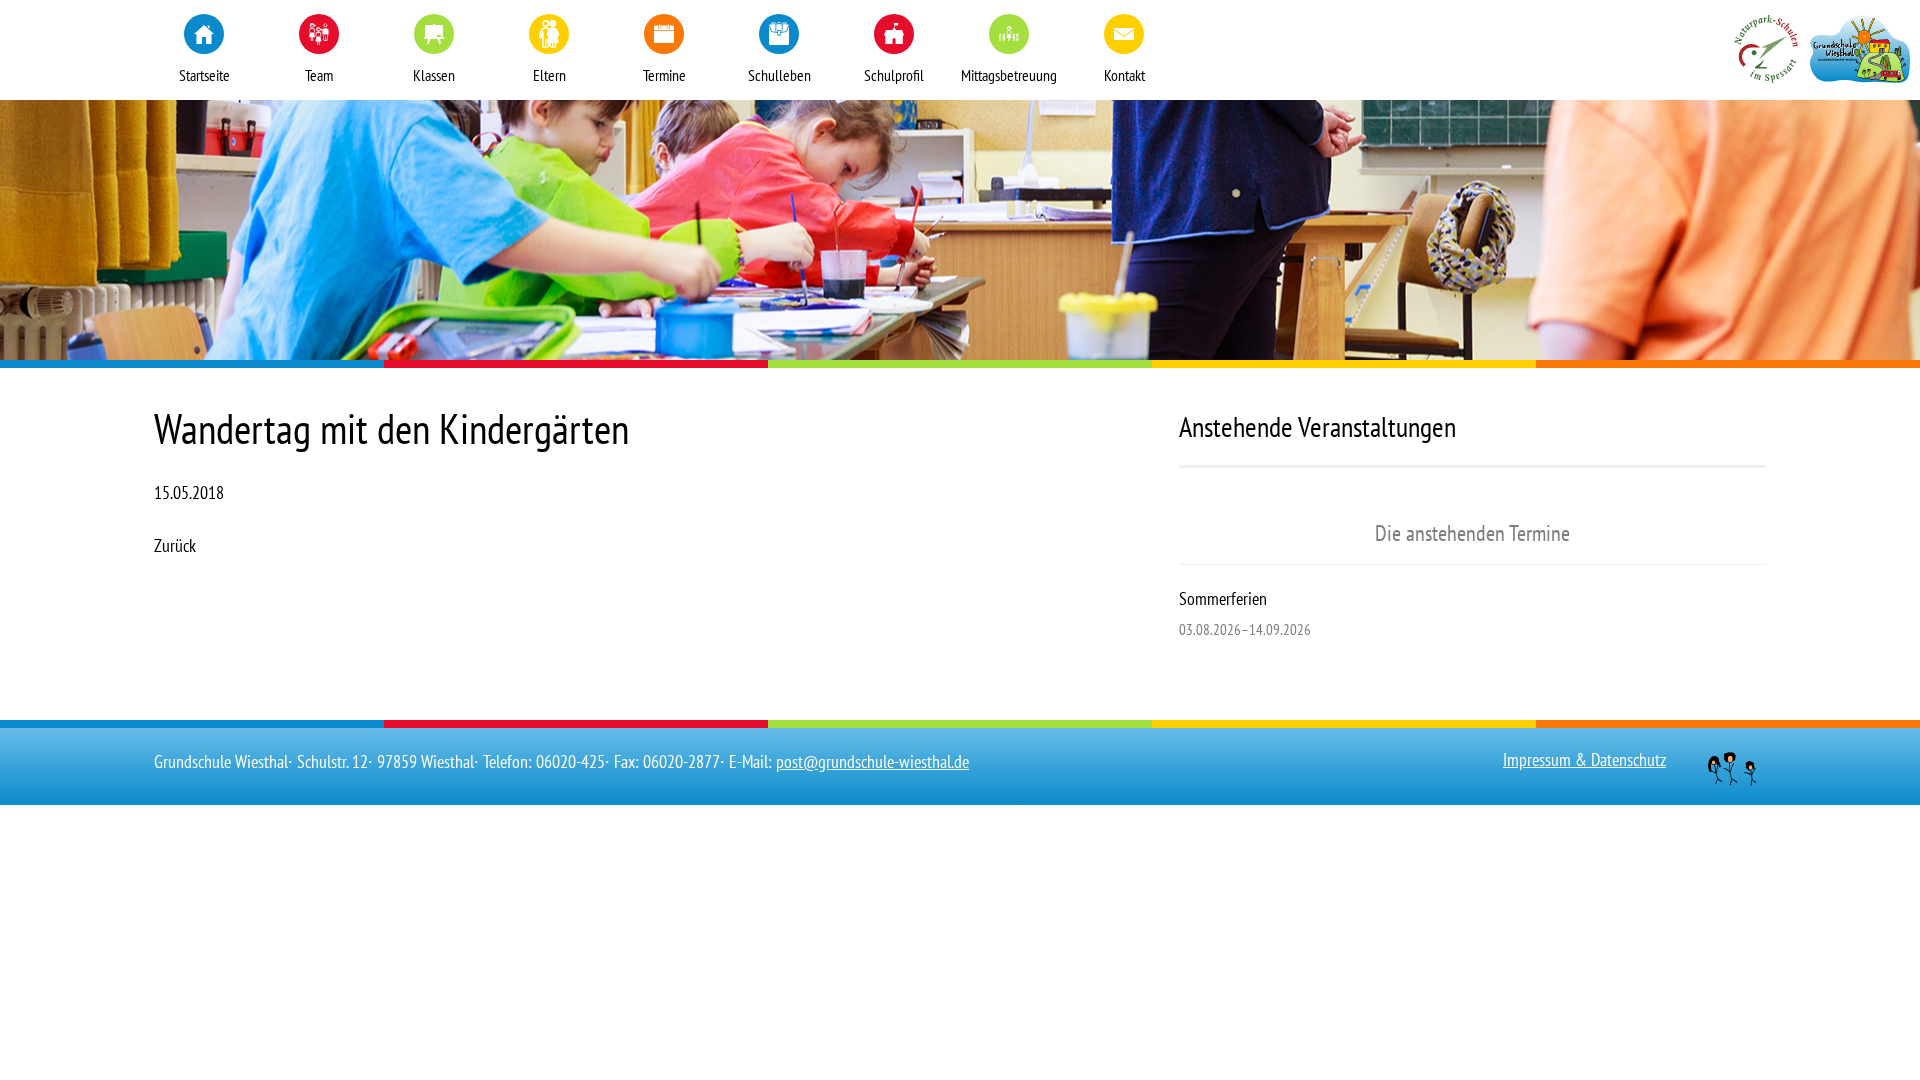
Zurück (175, 545)
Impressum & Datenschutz (1584, 759)
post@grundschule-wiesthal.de (872, 761)
